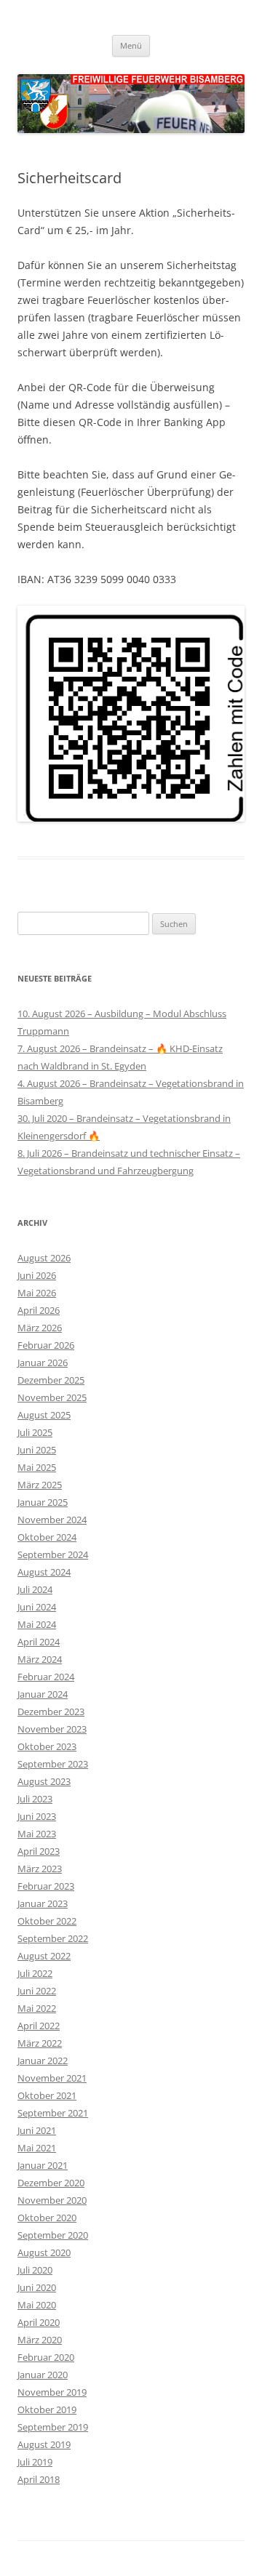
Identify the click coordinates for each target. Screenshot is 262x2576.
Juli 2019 (35, 2462)
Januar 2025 (43, 1502)
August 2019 (44, 2444)
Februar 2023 (46, 1886)
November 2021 (52, 2078)
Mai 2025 (37, 1467)
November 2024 (52, 1520)
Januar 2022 (43, 2061)
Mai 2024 (37, 1624)
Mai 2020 (37, 2305)
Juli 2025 (35, 1432)
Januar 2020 (43, 2375)
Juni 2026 (37, 1275)
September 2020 (53, 2235)
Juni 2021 (37, 2130)
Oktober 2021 (47, 2095)
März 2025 (40, 1485)
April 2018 (39, 2479)
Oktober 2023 (47, 1746)
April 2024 (39, 1642)
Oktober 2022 (47, 1921)
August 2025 (44, 1415)
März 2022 (40, 2043)
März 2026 (40, 1328)
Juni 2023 (37, 1816)
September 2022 (53, 1938)
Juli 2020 (35, 2270)
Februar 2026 (46, 1345)
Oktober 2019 (47, 2410)
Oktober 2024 (47, 1537)
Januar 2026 (43, 1363)
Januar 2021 (43, 2165)
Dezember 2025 (51, 1380)
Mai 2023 (37, 1834)
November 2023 (52, 1729)
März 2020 (40, 2340)
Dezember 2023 (51, 1712)
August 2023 (44, 1781)
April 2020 (39, 2322)
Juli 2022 (35, 1973)
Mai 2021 (37, 2148)
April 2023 (39, 1851)
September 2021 (53, 2113)
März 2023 (40, 1869)
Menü (131, 45)
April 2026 (39, 1310)
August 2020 (44, 2252)
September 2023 (53, 1764)
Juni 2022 (37, 1991)
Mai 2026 (37, 1293)
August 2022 (44, 1956)
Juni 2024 (37, 1607)
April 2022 (39, 2026)
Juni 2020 (37, 2287)
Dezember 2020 (51, 2183)
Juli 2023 (35, 1799)
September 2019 (53, 2427)
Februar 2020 (46, 2357)
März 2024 (40, 1659)
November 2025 (52, 1397)
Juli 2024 (35, 1589)
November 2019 (52, 2392)
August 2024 (44, 1572)
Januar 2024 (43, 1694)
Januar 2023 (43, 1903)
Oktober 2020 (47, 2218)
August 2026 (44, 1258)
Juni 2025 (37, 1450)
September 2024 (53, 1554)
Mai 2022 (37, 2008)
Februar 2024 (46, 1677)
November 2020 (52, 2200)
